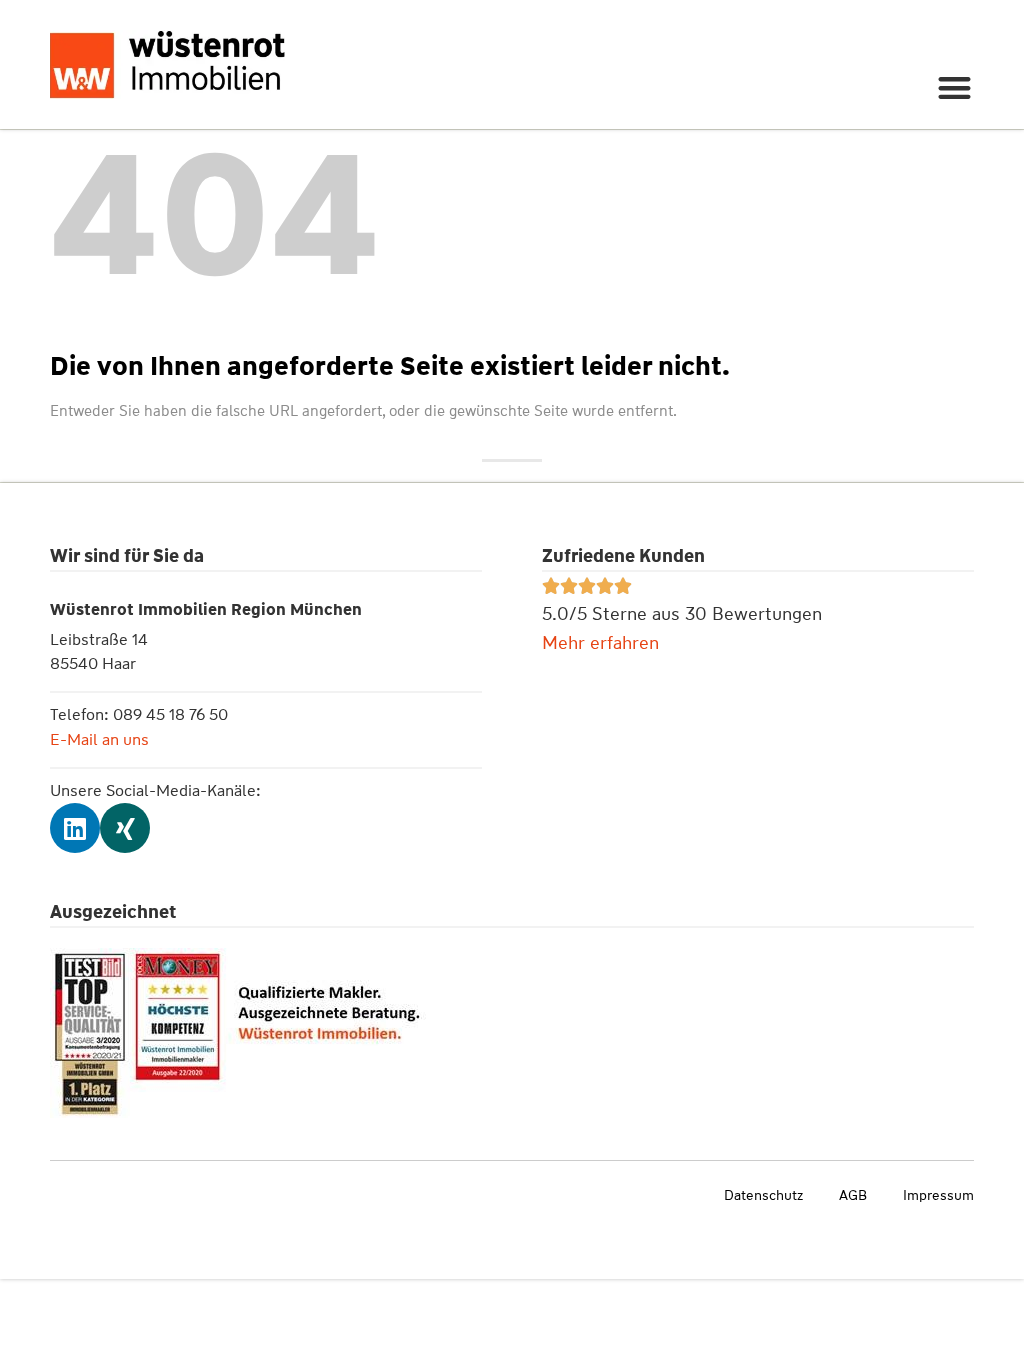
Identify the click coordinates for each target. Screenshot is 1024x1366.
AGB (853, 1195)
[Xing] (125, 828)
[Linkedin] (75, 828)
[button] (955, 87)
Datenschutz (763, 1195)
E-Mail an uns (99, 739)
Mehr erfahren (600, 643)
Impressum (938, 1195)
